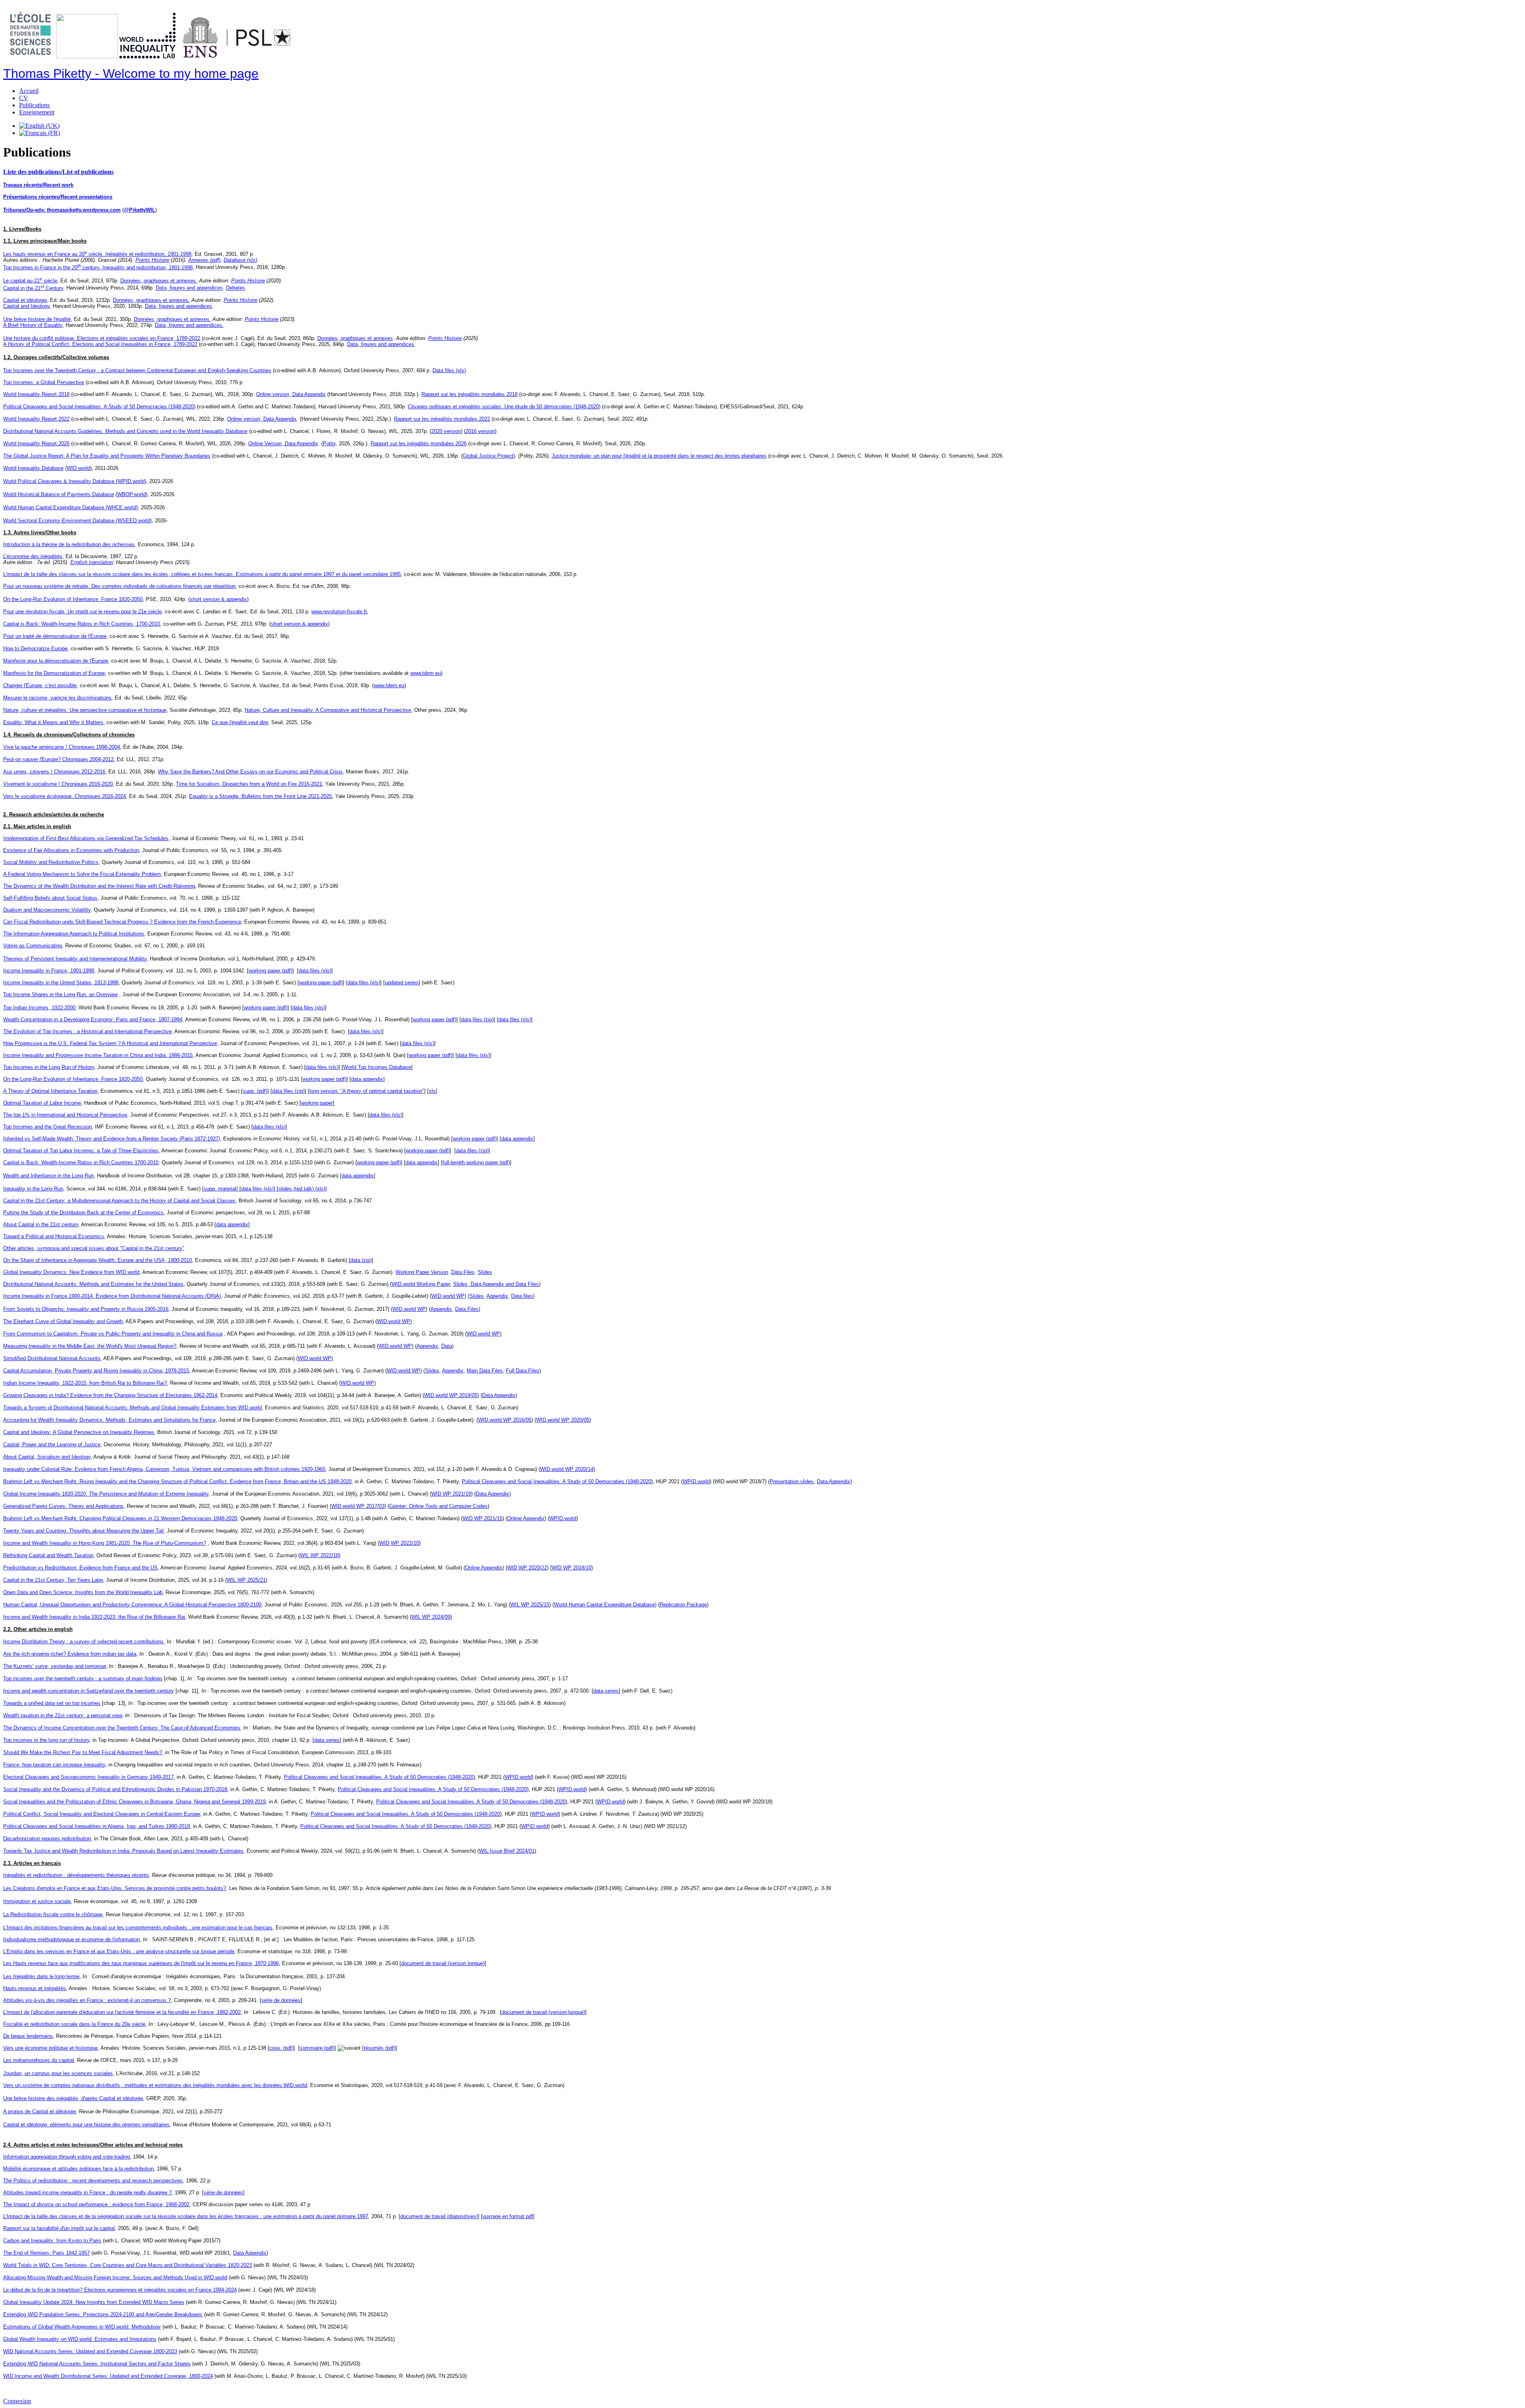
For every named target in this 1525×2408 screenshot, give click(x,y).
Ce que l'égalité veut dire (240, 722)
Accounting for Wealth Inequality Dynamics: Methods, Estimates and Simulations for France (109, 1420)
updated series (402, 983)
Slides (485, 1272)
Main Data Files (485, 1371)
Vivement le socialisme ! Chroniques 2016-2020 (58, 784)
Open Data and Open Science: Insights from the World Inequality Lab (83, 1592)
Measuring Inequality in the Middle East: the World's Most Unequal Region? (90, 1346)
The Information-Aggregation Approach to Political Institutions (74, 934)
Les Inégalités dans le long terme (41, 1976)
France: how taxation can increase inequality (54, 1765)
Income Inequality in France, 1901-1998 (49, 971)
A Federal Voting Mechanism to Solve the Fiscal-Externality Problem (82, 874)
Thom (20, 73)
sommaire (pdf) (317, 2048)
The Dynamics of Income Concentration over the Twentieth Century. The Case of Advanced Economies (122, 1728)
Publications (34, 105)
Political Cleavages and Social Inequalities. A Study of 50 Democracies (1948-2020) (99, 407)
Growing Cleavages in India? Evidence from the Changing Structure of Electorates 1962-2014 (110, 1395)
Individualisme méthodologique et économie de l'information (71, 1939)
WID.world (78, 468)
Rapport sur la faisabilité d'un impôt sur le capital (59, 2228)
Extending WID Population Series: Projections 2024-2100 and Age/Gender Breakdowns (103, 2314)
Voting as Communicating (33, 946)
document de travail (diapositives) (439, 2216)
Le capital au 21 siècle (30, 281)
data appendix (517, 1139)
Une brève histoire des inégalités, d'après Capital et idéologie (73, 2098)
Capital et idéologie (25, 300)
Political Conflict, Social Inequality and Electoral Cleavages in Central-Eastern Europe (102, 1814)
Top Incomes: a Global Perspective (44, 382)
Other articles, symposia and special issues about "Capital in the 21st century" (94, 1248)
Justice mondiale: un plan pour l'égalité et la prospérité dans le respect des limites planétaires (659, 456)
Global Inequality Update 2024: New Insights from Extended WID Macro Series (94, 2302)
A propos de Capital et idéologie (40, 2111)
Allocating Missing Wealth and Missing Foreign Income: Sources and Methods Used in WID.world (115, 2278)
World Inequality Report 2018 (36, 394)
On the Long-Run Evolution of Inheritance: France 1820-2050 (73, 599)
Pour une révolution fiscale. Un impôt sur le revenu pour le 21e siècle (82, 612)
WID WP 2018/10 (571, 1568)
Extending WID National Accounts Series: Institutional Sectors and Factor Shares (97, 2364)
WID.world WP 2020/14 (567, 1469)
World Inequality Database (33, 468)
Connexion (17, 2401)
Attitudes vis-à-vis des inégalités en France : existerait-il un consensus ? (87, 2000)
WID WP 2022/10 (399, 1543)
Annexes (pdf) (204, 260)
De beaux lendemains (28, 2036)
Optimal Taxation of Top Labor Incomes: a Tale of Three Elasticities (81, 1151)
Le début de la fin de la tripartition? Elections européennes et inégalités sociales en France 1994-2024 (120, 2290)
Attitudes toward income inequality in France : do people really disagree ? (87, 2193)
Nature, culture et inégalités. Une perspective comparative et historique (85, 710)
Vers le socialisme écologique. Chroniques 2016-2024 (65, 796)
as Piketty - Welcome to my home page (147, 73)
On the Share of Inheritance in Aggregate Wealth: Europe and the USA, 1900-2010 (97, 1260)
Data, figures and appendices (189, 288)
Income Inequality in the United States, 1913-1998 (61, 983)
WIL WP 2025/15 (530, 1605)
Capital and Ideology (26, 306)
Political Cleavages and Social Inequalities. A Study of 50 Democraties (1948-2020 (557, 1481)
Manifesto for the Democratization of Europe (54, 673)
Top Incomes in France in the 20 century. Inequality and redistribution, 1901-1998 (98, 268)
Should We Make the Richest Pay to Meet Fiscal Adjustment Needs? (83, 1752)
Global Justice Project (488, 456)
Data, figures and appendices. (189, 325)
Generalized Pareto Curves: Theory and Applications (63, 1506)
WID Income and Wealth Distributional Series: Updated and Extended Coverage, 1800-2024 (108, 2376)
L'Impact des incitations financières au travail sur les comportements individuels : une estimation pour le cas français (138, 1928)
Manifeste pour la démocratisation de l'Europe (56, 661)
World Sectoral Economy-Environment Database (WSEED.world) (77, 521)
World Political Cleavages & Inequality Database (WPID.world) (75, 481)
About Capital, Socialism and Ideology (47, 1457)
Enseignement (37, 112)
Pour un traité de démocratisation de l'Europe (55, 636)
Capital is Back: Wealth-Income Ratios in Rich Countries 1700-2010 (81, 1162)
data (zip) (361, 1260)
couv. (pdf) (281, 2048)
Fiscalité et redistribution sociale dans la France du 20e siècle (74, 2024)
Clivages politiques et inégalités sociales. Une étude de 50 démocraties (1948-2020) (504, 407)
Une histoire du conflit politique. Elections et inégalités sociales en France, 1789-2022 (102, 338)
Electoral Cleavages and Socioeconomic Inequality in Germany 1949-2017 (88, 1777)
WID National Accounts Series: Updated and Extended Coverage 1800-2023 (90, 2351)
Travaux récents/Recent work (38, 185)
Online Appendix (526, 1518)
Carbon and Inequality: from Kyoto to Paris (52, 2241)
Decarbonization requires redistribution (47, 1839)
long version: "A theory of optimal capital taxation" (367, 1091)
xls (432, 1091)
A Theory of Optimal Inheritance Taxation (50, 1091)
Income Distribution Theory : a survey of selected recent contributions (83, 1642)
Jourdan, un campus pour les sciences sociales (58, 2073)
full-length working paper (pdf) (476, 1162)
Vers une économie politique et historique (50, 2048)
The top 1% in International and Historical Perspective (65, 1115)
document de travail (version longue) (443, 1963)
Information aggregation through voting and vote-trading (67, 2157)
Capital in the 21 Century (33, 288)
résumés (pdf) (380, 2048)
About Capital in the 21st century (41, 1224)
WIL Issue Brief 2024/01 (507, 1851)
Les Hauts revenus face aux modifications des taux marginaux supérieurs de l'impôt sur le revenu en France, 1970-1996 (141, 1963)
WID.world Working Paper (421, 1284)
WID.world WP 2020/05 (563, 1420)
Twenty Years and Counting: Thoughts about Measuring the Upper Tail (83, 1531)
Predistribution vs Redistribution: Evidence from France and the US (80, 1568)
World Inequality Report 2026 (36, 444)
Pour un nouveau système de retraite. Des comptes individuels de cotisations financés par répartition (119, 586)
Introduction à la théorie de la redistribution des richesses (69, 544)
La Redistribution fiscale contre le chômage (53, 1914)
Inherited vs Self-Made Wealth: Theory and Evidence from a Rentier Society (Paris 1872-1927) (112, 1139)
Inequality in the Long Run (33, 1189)
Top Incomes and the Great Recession (47, 1127)
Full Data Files (523, 1371)
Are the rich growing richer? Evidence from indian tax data (70, 1654)
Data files (522, 1296)
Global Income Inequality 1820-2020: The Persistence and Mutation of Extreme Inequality (106, 1494)
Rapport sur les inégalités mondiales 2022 (442, 419)
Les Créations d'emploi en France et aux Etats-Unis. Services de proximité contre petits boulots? (115, 1888)
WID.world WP (409, 1309)
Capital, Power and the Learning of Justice (52, 1445)
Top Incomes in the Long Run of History (49, 1067)
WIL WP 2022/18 (319, 1555)
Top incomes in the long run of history (46, 1740)
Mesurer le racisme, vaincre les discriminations (57, 698)
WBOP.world (131, 494)
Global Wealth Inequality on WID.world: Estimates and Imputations (80, 2339)
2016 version (480, 431)
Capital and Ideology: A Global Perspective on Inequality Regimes (79, 1432)
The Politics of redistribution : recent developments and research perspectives (93, 2181)
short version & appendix (218, 599)
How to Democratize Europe (35, 648)
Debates (236, 288)
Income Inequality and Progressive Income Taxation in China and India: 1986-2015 (98, 1055)
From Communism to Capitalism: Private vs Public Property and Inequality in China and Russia (113, 1334)
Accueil (29, 91)
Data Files (463, 1272)
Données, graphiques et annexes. (159, 281)
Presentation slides (792, 1481)
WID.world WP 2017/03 (358, 1506)
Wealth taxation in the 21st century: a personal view (63, 1715)
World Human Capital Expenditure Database (604, 1605)
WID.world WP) (449, 1296)
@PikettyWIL (140, 210)
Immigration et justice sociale (37, 1901)
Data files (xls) (449, 370)
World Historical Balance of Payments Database (59, 494)
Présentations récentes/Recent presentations (58, 197)
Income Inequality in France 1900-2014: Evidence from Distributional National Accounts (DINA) (112, 1296)
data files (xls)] (259, 1189)
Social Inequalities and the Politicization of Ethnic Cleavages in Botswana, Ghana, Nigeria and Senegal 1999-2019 (134, 1802)
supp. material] (222, 1189)
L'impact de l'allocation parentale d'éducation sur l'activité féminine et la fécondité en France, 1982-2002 (122, 2012)
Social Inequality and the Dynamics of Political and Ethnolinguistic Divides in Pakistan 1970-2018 (115, 1789)
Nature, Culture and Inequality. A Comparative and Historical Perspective (328, 710)
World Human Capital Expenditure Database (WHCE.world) (70, 507)
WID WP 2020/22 (527, 1568)
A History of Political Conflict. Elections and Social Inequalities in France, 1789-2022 (100, 344)
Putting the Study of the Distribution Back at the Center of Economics (83, 1213)
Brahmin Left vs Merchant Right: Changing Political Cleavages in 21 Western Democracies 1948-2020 (120, 1518)
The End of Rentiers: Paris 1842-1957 (46, 2253)
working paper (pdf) (270, 971)
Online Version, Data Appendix (283, 444)
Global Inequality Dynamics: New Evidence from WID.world (71, 1272)
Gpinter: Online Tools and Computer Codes (438, 1506)
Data (447, 1346)
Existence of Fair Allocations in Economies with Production (71, 850)
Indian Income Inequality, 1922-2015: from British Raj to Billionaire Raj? (85, 1383)
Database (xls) (240, 260)
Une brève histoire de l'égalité (37, 319)
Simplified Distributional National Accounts (52, 1358)
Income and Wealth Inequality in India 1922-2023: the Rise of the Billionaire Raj (94, 1617)
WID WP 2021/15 (483, 1518)
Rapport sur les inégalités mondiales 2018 (469, 394)
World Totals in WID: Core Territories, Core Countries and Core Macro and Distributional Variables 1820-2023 (127, 2265)
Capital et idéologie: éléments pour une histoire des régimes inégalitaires (86, 2125)
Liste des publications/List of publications (58, 172)
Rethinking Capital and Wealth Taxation (48, 1555)
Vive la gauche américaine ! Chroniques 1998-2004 (62, 747)
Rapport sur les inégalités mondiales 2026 (419, 444)
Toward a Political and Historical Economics (54, 1236)
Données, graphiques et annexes (355, 338)
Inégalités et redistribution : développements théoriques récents (76, 1875)
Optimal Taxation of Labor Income (42, 1103)
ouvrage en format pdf (508, 2216)
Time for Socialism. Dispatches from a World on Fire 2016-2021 (249, 784)
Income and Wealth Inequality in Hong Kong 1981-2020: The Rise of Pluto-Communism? (105, 1543)
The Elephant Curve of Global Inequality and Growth (63, 1321)
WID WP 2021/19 (451, 1494)
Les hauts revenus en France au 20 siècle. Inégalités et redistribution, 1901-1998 (97, 254)
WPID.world (696, 1481)
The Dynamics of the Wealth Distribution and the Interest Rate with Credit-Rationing (99, 886)
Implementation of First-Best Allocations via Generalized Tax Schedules (86, 838)
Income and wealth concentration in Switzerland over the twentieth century (89, 1691)
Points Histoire (152, 260)
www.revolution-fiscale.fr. (340, 612)
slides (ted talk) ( (298, 1189)
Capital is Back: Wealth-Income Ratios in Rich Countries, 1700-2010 (82, 624)
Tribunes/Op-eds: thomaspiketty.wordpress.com (62, 210)
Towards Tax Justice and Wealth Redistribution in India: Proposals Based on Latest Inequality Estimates (123, 1851)
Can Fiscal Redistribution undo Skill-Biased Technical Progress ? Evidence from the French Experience (122, 922)
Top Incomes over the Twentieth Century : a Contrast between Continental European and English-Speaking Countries (137, 370)
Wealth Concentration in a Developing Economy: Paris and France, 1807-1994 (93, 1019)
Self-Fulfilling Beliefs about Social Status (50, 898)
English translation (92, 562)
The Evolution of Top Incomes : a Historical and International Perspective (87, 1031)
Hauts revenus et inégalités (35, 1988)
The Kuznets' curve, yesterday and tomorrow (54, 1666)
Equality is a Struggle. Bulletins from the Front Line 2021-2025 (261, 796)
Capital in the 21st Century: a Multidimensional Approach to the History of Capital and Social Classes (119, 1201)
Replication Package (683, 1605)
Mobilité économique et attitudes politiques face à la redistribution (78, 2169)
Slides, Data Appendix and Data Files (496, 1284)
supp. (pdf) (255, 1091)
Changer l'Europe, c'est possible (40, 685)
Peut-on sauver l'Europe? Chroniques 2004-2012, (59, 759)
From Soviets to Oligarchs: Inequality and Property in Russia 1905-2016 (86, 1309)
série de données (281, 2000)
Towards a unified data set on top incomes (52, 1703)
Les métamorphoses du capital (39, 2060)
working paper (317, 1103)
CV (24, 98)
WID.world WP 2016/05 (505, 1420)
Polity (329, 444)
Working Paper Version (422, 1272)
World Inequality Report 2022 (36, 419)
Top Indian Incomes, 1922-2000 (39, 1008)
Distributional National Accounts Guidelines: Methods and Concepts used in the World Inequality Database (125, 431)
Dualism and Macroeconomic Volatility (47, 910)
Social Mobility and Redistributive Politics (51, 862)
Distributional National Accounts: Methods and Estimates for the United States (93, 1284)
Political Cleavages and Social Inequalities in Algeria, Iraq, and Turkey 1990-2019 (97, 1826)
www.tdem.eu (426, 673)
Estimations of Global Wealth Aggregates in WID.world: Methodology (82, 2327)
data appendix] (368, 1079)
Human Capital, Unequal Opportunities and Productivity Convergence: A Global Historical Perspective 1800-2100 (132, 1605)
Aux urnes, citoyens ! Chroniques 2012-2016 (54, 772)
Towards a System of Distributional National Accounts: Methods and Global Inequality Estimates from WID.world (132, 1408)
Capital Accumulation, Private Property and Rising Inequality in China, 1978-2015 (96, 1371)
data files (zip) (477, 1019)
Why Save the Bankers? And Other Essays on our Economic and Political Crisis (250, 772)
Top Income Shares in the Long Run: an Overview (60, 994)
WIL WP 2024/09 (431, 1617)
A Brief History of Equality (33, 325)
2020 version (446, 431)
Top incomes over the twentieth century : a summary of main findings (83, 1678)
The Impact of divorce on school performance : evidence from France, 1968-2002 (96, 2204)
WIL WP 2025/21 (246, 1580)
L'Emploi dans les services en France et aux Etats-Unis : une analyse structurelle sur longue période (119, 1951)
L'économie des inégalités (33, 556)
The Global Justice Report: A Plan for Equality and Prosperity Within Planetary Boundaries (107, 456)
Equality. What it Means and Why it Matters (53, 722)
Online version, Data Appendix (291, 394)
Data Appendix (499, 1395)
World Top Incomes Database (377, 1067)
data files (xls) (315, 971)
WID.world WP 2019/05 (451, 1395)
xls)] (322, 1189)
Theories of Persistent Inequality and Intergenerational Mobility (75, 959)
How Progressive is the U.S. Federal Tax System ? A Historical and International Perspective (110, 1043)
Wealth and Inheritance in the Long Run (48, 1176)
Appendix (497, 1296)
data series (606, 1691)
